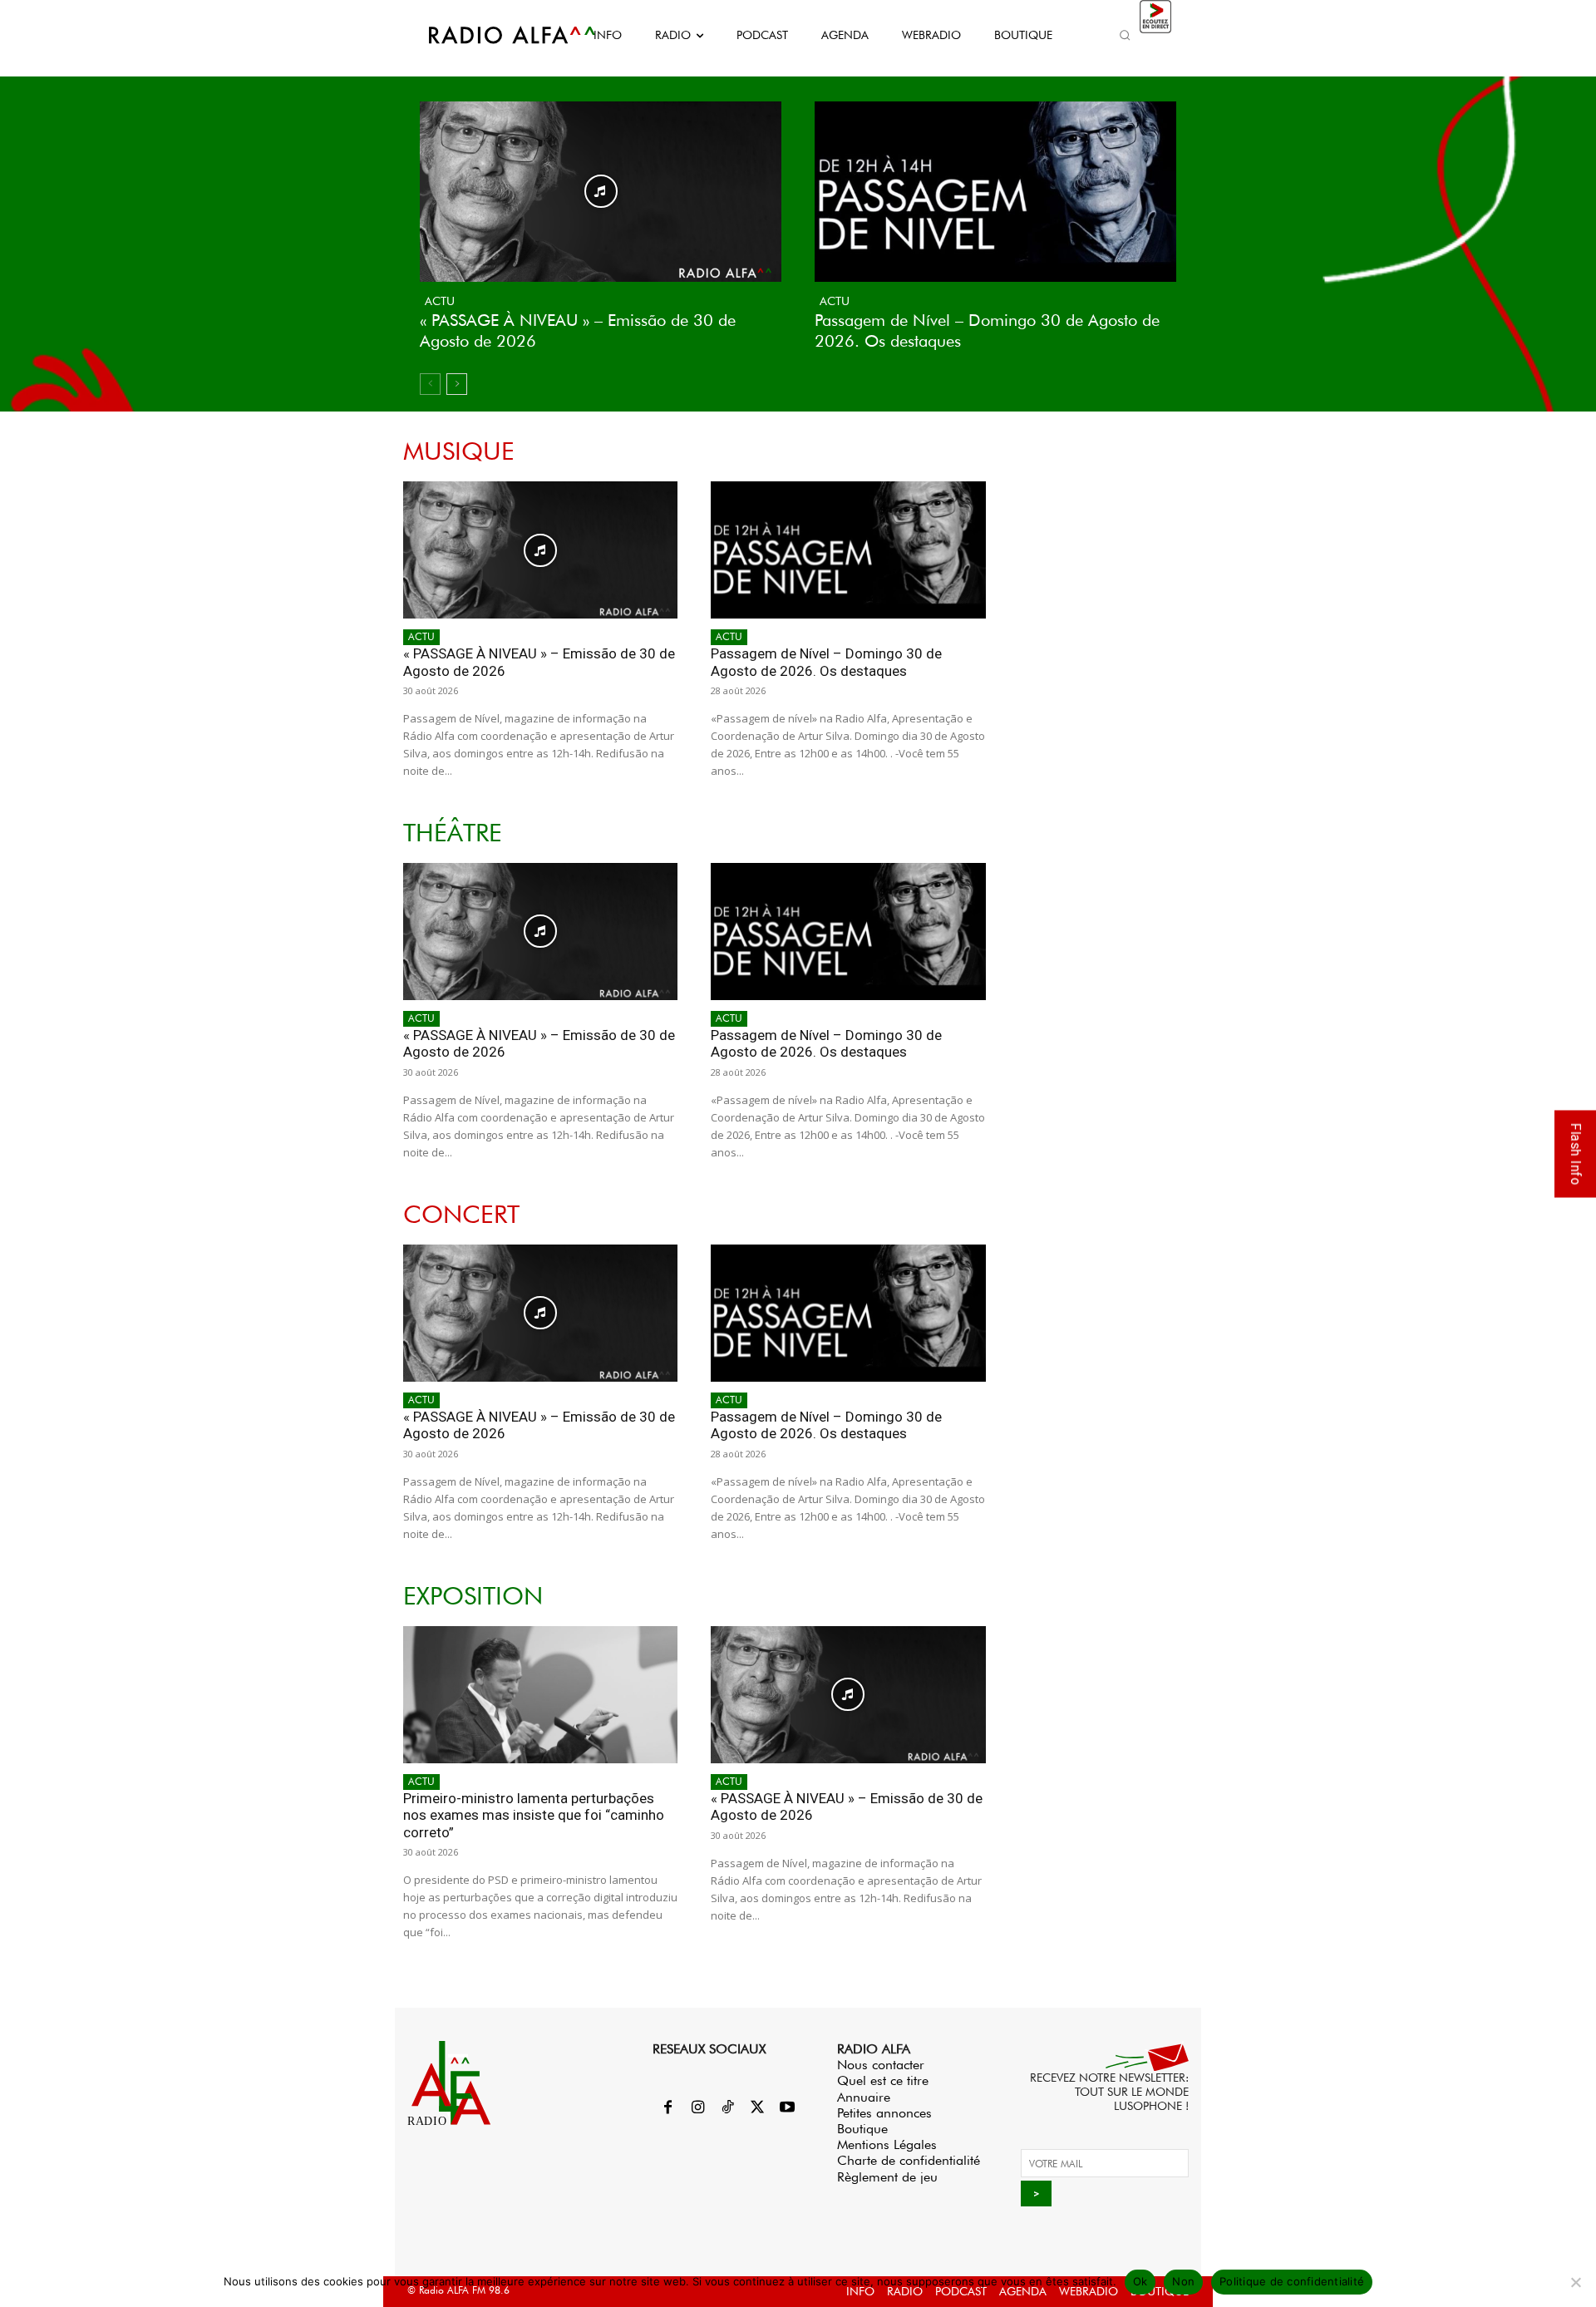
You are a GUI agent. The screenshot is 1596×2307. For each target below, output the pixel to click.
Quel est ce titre (883, 2080)
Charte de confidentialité (909, 2160)
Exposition (473, 1596)
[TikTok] (727, 2108)
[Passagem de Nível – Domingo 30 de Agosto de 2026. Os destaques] (995, 192)
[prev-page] (430, 384)
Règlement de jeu (887, 2177)
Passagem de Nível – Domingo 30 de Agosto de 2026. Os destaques (826, 662)
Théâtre (453, 833)
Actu (440, 301)
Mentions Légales (887, 2144)
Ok (1140, 2281)
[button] (1125, 35)
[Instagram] (697, 2108)
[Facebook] (667, 2108)
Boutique (862, 2129)
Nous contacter (881, 2065)
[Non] (1575, 2282)
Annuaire (864, 2097)
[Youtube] (787, 2108)
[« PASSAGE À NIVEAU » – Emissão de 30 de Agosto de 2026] (601, 192)
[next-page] (457, 384)
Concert (461, 1214)
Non (1183, 2281)
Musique (459, 451)
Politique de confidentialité (1292, 2281)
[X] (757, 2108)
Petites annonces (884, 2113)
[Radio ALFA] (493, 35)
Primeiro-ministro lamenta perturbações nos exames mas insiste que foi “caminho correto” (534, 1815)
